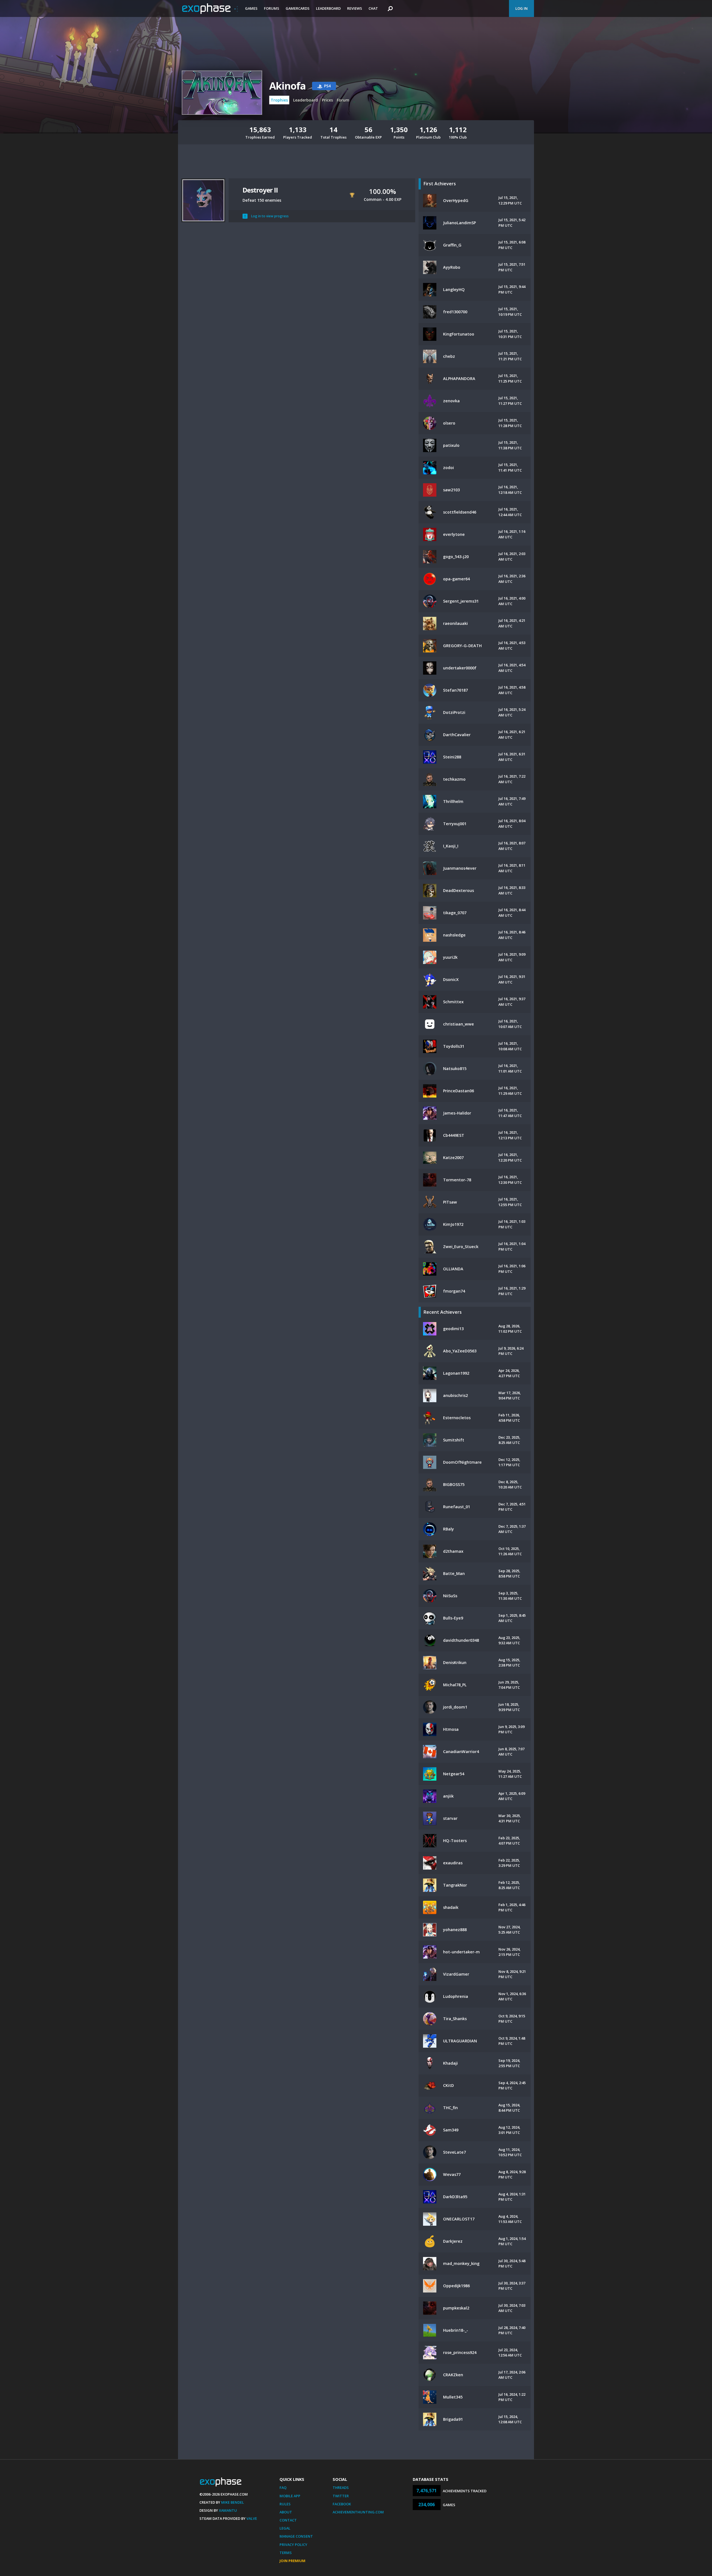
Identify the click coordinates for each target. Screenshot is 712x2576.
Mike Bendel (233, 2502)
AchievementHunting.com (358, 2512)
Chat (373, 8)
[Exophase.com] (210, 9)
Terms (286, 2553)
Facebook (342, 2504)
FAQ (283, 2488)
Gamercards (298, 8)
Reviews (355, 8)
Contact (288, 2520)
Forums (272, 8)
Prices (327, 100)
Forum (343, 100)
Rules (285, 2504)
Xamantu (228, 2510)
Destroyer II (260, 190)
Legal (285, 2528)
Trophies (279, 100)
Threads (341, 2488)
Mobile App (290, 2496)
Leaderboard (328, 8)
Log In (521, 8)
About (286, 2512)
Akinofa (287, 86)
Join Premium (292, 2561)
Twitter (341, 2496)
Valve (252, 2518)
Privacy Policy (293, 2545)
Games (251, 8)
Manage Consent (296, 2536)
